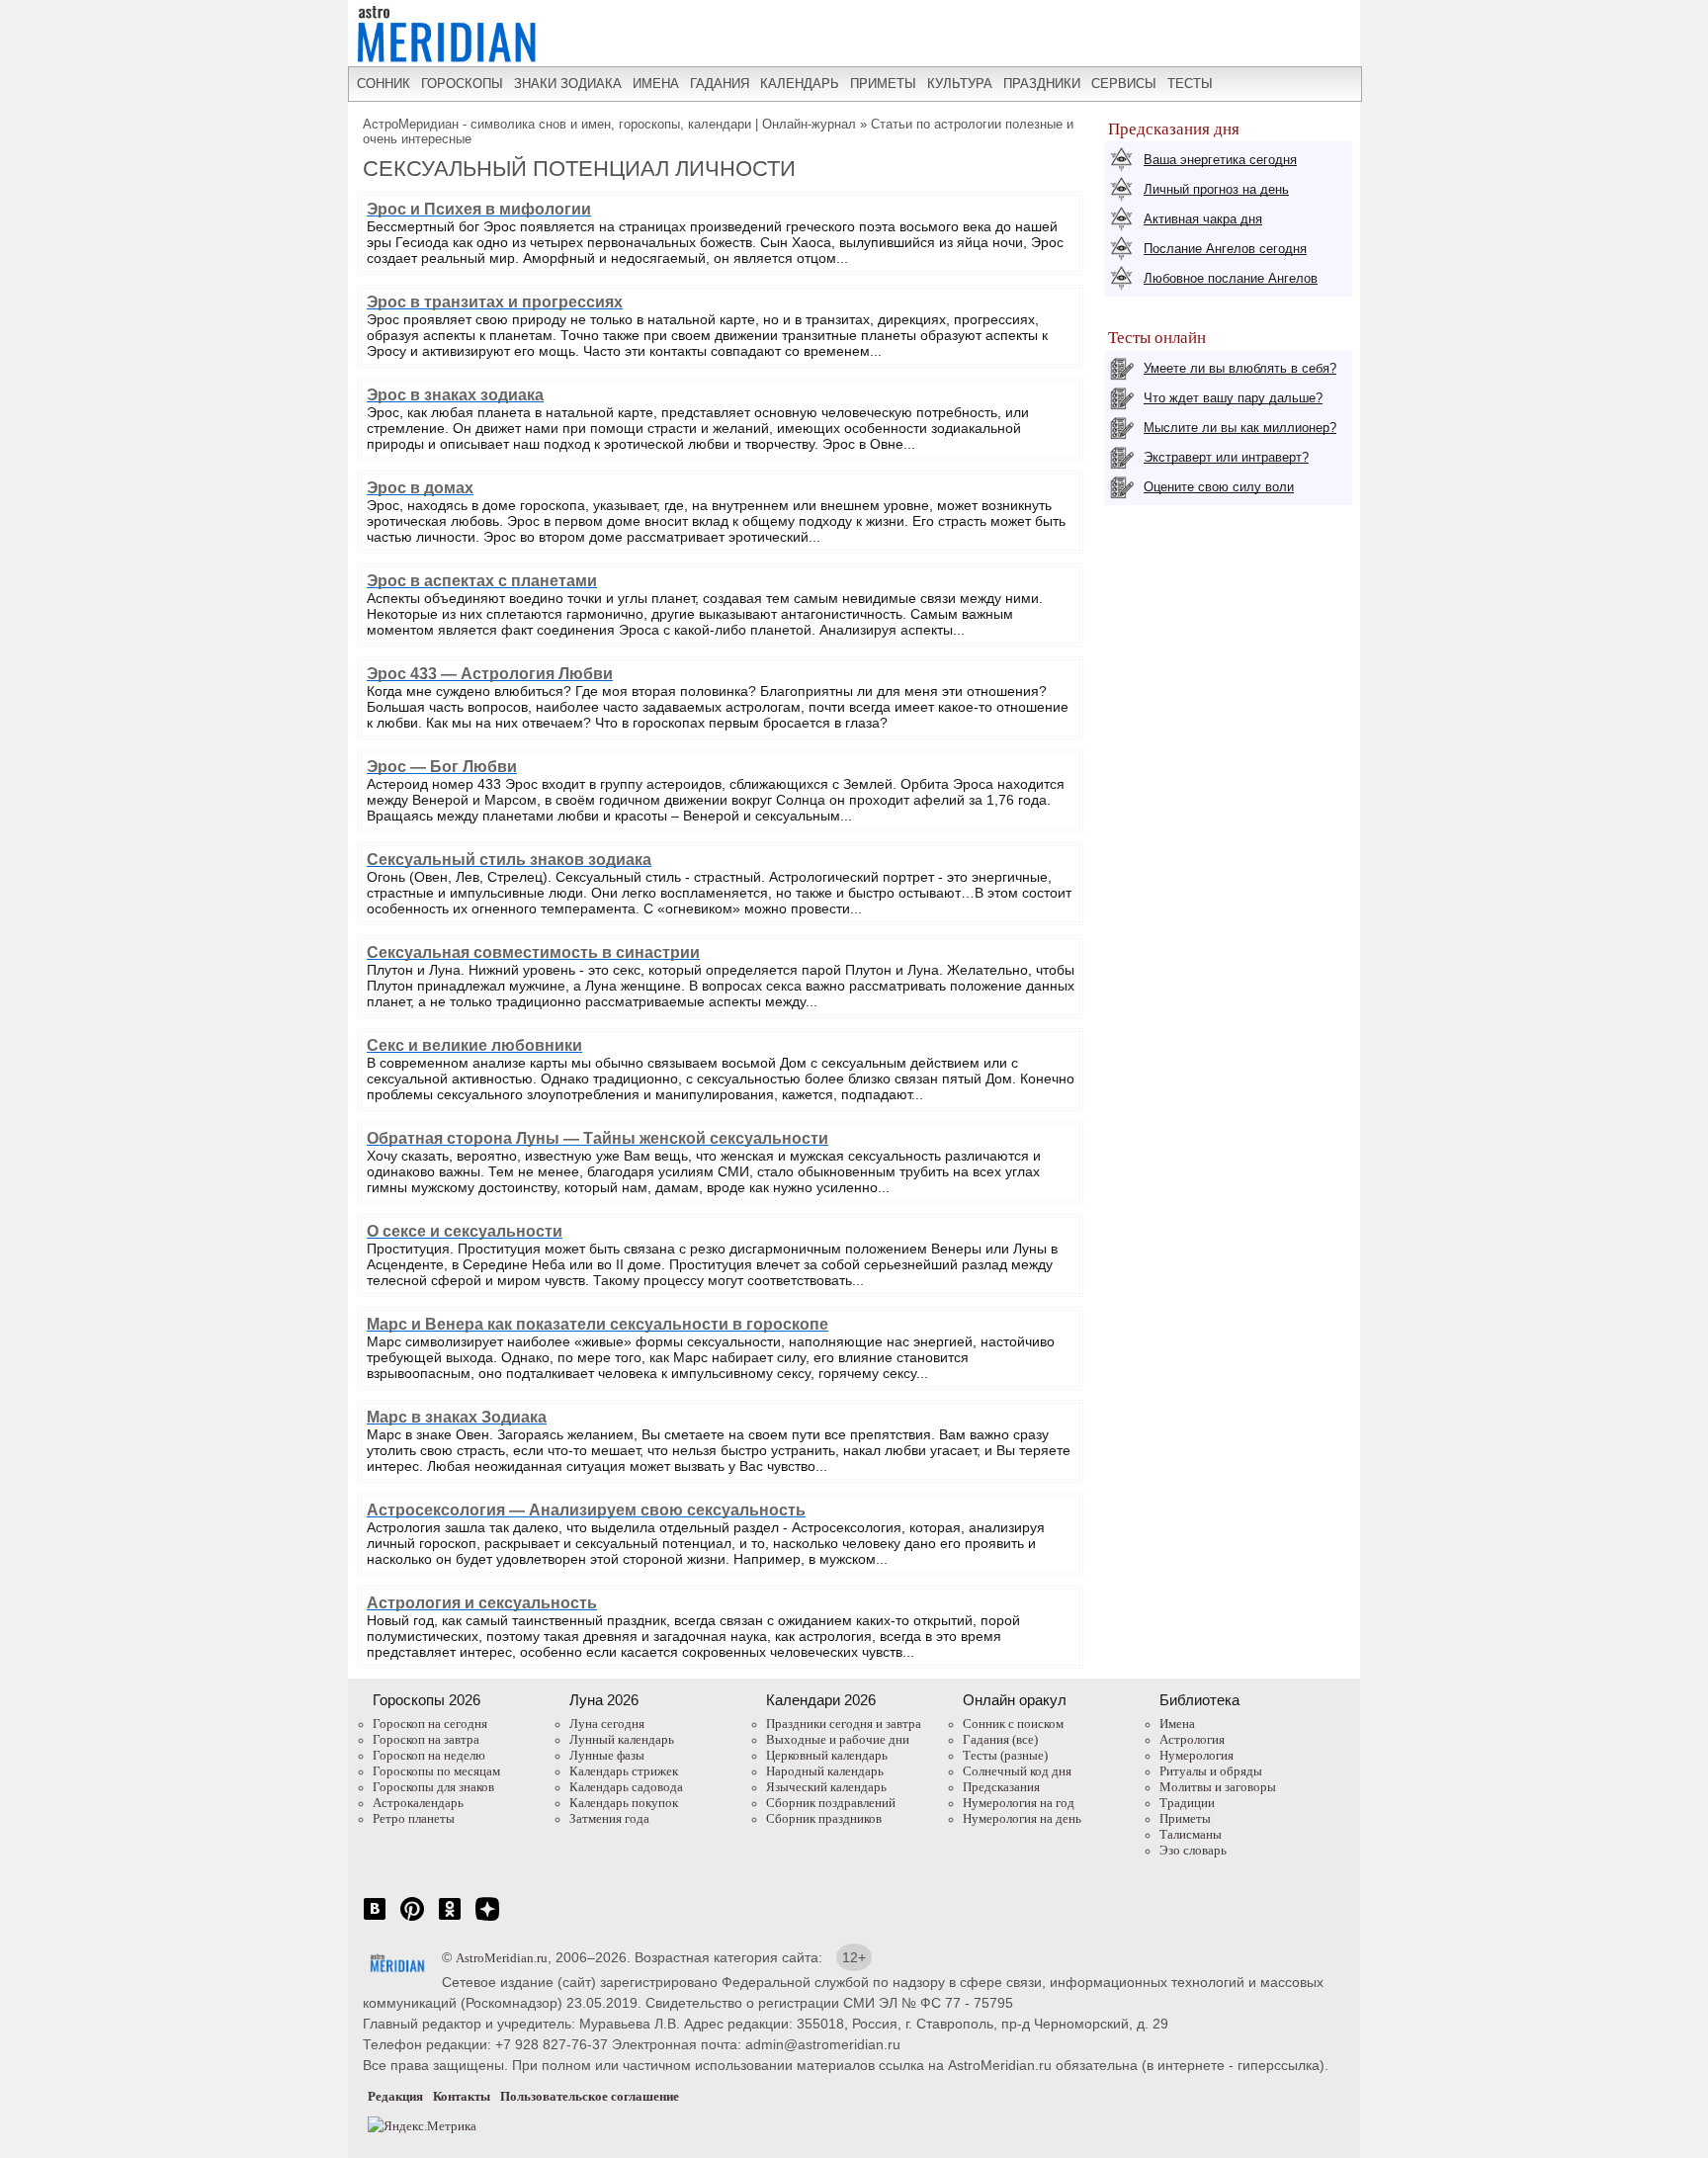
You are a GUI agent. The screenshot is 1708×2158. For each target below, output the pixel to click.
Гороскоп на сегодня (430, 1724)
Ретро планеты (414, 1818)
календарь (800, 84)
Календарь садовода (626, 1787)
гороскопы (462, 84)
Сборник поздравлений (831, 1803)
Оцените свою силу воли (1219, 487)
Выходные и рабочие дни (838, 1739)
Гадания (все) (1000, 1739)
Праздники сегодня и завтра (844, 1724)
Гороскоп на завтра (426, 1739)
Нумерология (1196, 1755)
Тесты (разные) (1005, 1755)
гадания (720, 84)
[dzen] (487, 1919)
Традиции (1187, 1803)
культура (960, 84)
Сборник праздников (824, 1818)
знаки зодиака (568, 84)
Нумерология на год (1019, 1803)
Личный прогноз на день (1216, 189)
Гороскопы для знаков (433, 1787)
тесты (1190, 84)
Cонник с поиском (1013, 1724)
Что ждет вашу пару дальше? (1233, 398)
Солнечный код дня (1017, 1771)
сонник (384, 84)
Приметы (1185, 1818)
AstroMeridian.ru (502, 1958)
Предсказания (1001, 1787)
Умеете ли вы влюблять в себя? (1240, 368)
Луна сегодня (607, 1724)
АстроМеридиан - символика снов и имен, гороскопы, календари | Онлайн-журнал (609, 124)
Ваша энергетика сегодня (1220, 160)
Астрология (1192, 1739)
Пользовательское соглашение (590, 2096)
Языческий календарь (826, 1787)
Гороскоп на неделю (429, 1755)
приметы (883, 84)
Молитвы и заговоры (1218, 1787)
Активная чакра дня (1203, 219)
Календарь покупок (624, 1803)
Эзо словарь (1193, 1850)
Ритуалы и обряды (1211, 1771)
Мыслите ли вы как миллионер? (1240, 428)
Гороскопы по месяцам (436, 1771)
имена (656, 84)
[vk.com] (375, 1919)
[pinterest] (412, 1919)
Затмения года (609, 1818)
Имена (1177, 1724)
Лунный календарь (622, 1739)
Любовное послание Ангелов (1231, 278)
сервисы (1124, 84)
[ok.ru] (450, 1919)
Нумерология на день (1022, 1818)
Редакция (395, 2096)
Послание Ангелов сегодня (1225, 249)
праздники (1042, 84)
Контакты (462, 2096)
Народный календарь (825, 1771)
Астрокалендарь (418, 1803)
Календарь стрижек (624, 1771)
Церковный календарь (827, 1755)
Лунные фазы (607, 1755)
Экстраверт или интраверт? (1226, 457)
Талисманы (1191, 1834)
